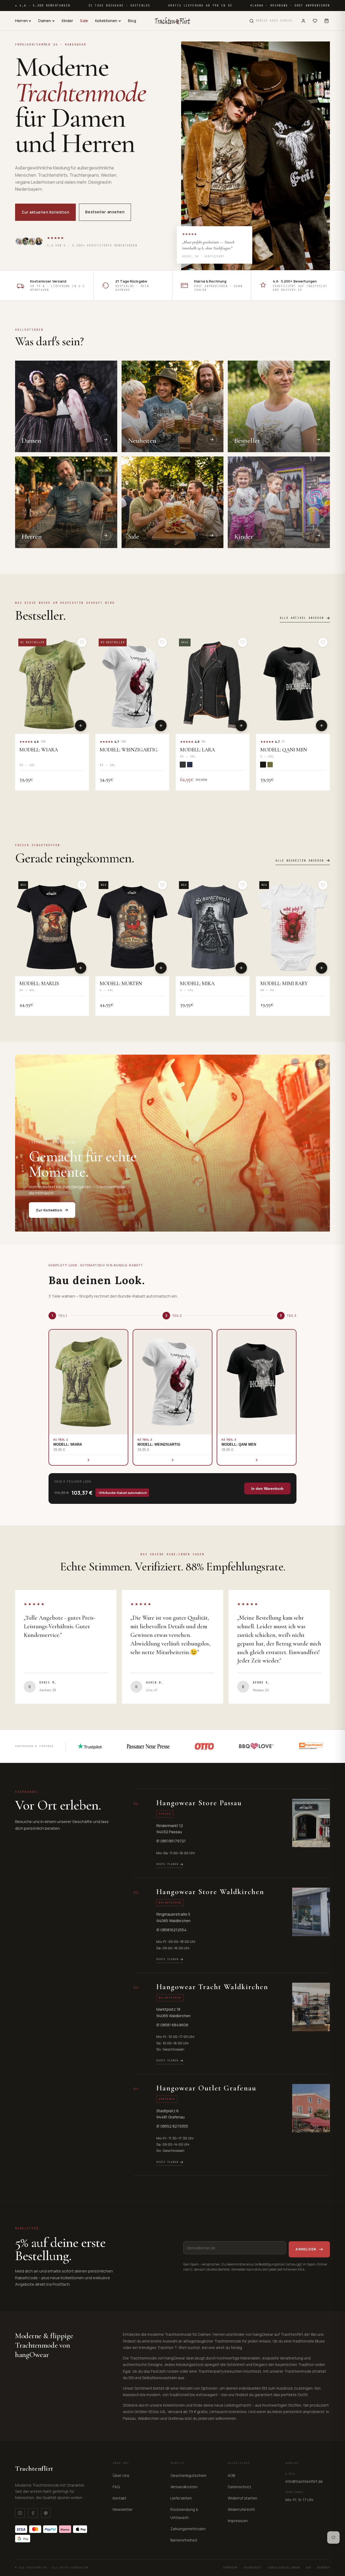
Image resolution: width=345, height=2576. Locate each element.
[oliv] (270, 765)
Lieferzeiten (181, 2498)
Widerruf (324, 2568)
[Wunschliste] (315, 21)
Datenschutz (239, 2487)
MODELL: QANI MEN (284, 750)
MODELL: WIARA (39, 750)
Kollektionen (106, 21)
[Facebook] (33, 2513)
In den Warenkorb (267, 1489)
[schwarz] (263, 765)
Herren (21, 21)
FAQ (116, 2487)
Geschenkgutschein (188, 2475)
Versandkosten (184, 2487)
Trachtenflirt (34, 2468)
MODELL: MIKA (197, 984)
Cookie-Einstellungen (284, 2568)
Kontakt (120, 2498)
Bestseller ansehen (105, 212)
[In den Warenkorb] (81, 726)
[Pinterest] (46, 2513)
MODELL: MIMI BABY (284, 984)
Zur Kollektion (49, 1210)
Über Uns (121, 2475)
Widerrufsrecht (241, 2509)
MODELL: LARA (197, 750)
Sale (84, 21)
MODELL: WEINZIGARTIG (129, 750)
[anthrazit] (183, 765)
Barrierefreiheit (184, 2540)
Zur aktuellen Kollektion (45, 212)
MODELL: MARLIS (39, 984)
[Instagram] (20, 2513)
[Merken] (82, 642)
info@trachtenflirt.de (304, 2481)
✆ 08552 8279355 (172, 2126)
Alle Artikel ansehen (302, 618)
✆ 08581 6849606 (172, 2025)
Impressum (238, 2521)
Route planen (167, 1864)
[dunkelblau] (190, 765)
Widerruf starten (243, 2498)
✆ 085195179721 (171, 1841)
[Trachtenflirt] (172, 21)
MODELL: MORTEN (121, 984)
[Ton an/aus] (320, 1064)
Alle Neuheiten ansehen (300, 861)
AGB (231, 2475)
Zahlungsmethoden (188, 2529)
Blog (132, 21)
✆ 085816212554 (171, 1930)
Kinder (68, 21)
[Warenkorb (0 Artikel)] (327, 21)
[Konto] (303, 21)
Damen (45, 21)
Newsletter (123, 2509)
